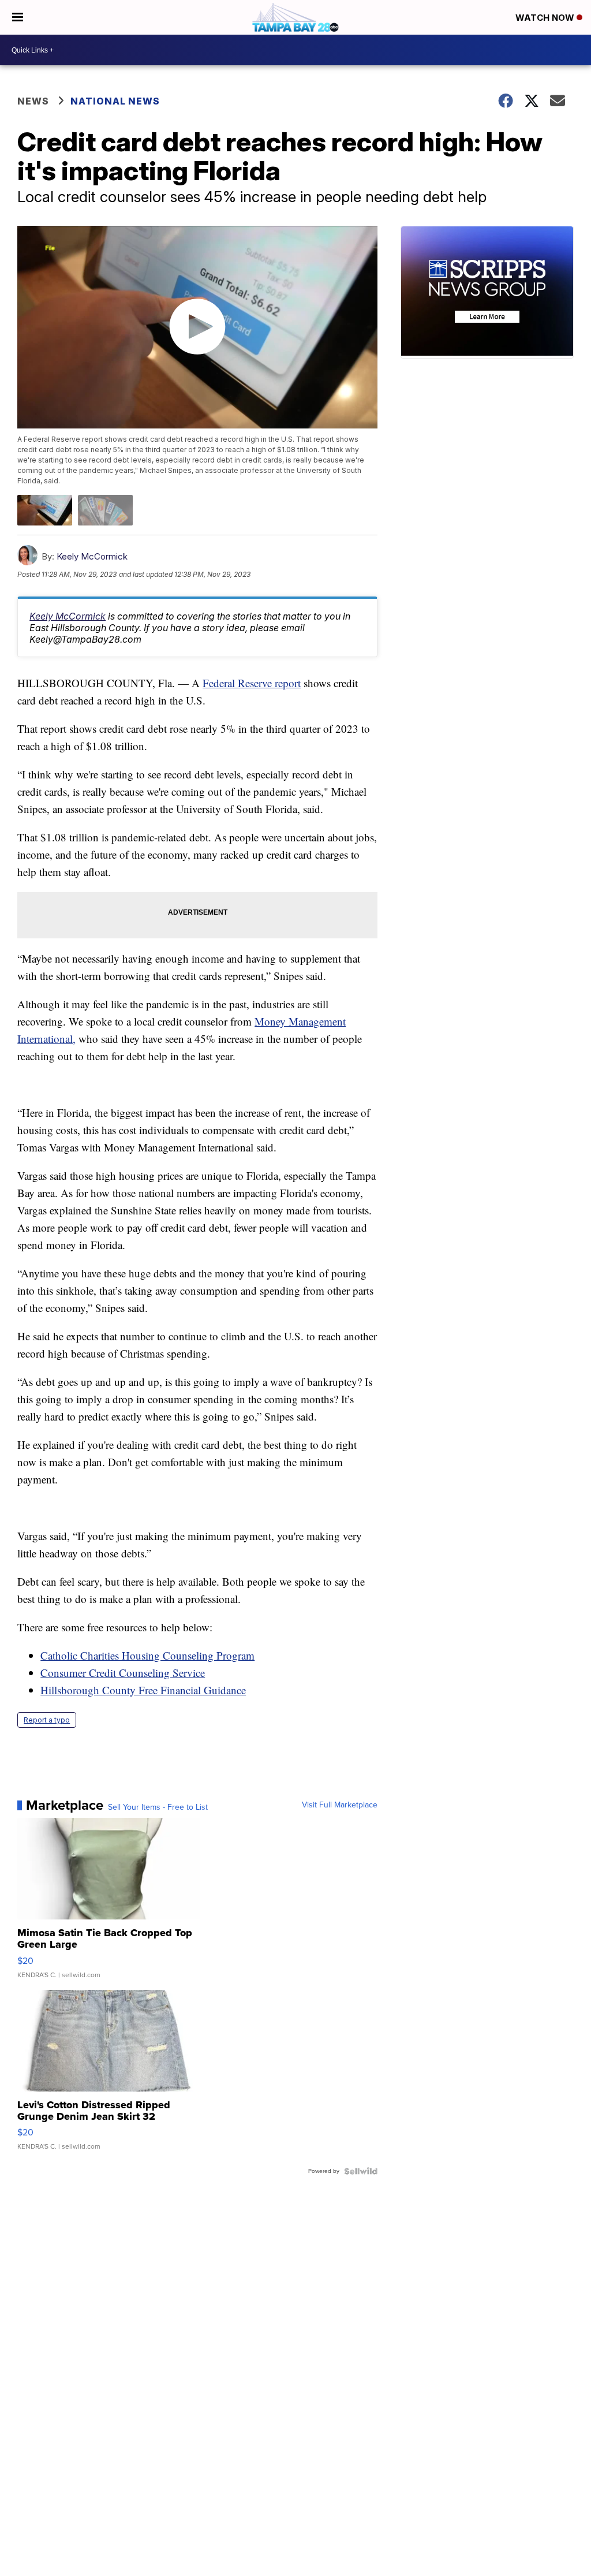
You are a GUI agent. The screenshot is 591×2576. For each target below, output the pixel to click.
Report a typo (47, 1720)
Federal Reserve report (252, 683)
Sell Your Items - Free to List (158, 1807)
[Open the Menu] (18, 17)
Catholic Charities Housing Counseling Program (147, 1655)
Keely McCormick (92, 556)
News (33, 101)
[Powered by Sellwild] (361, 2171)
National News (115, 101)
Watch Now (546, 18)
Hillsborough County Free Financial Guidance (143, 1690)
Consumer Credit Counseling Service (123, 1673)
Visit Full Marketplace (340, 1805)
